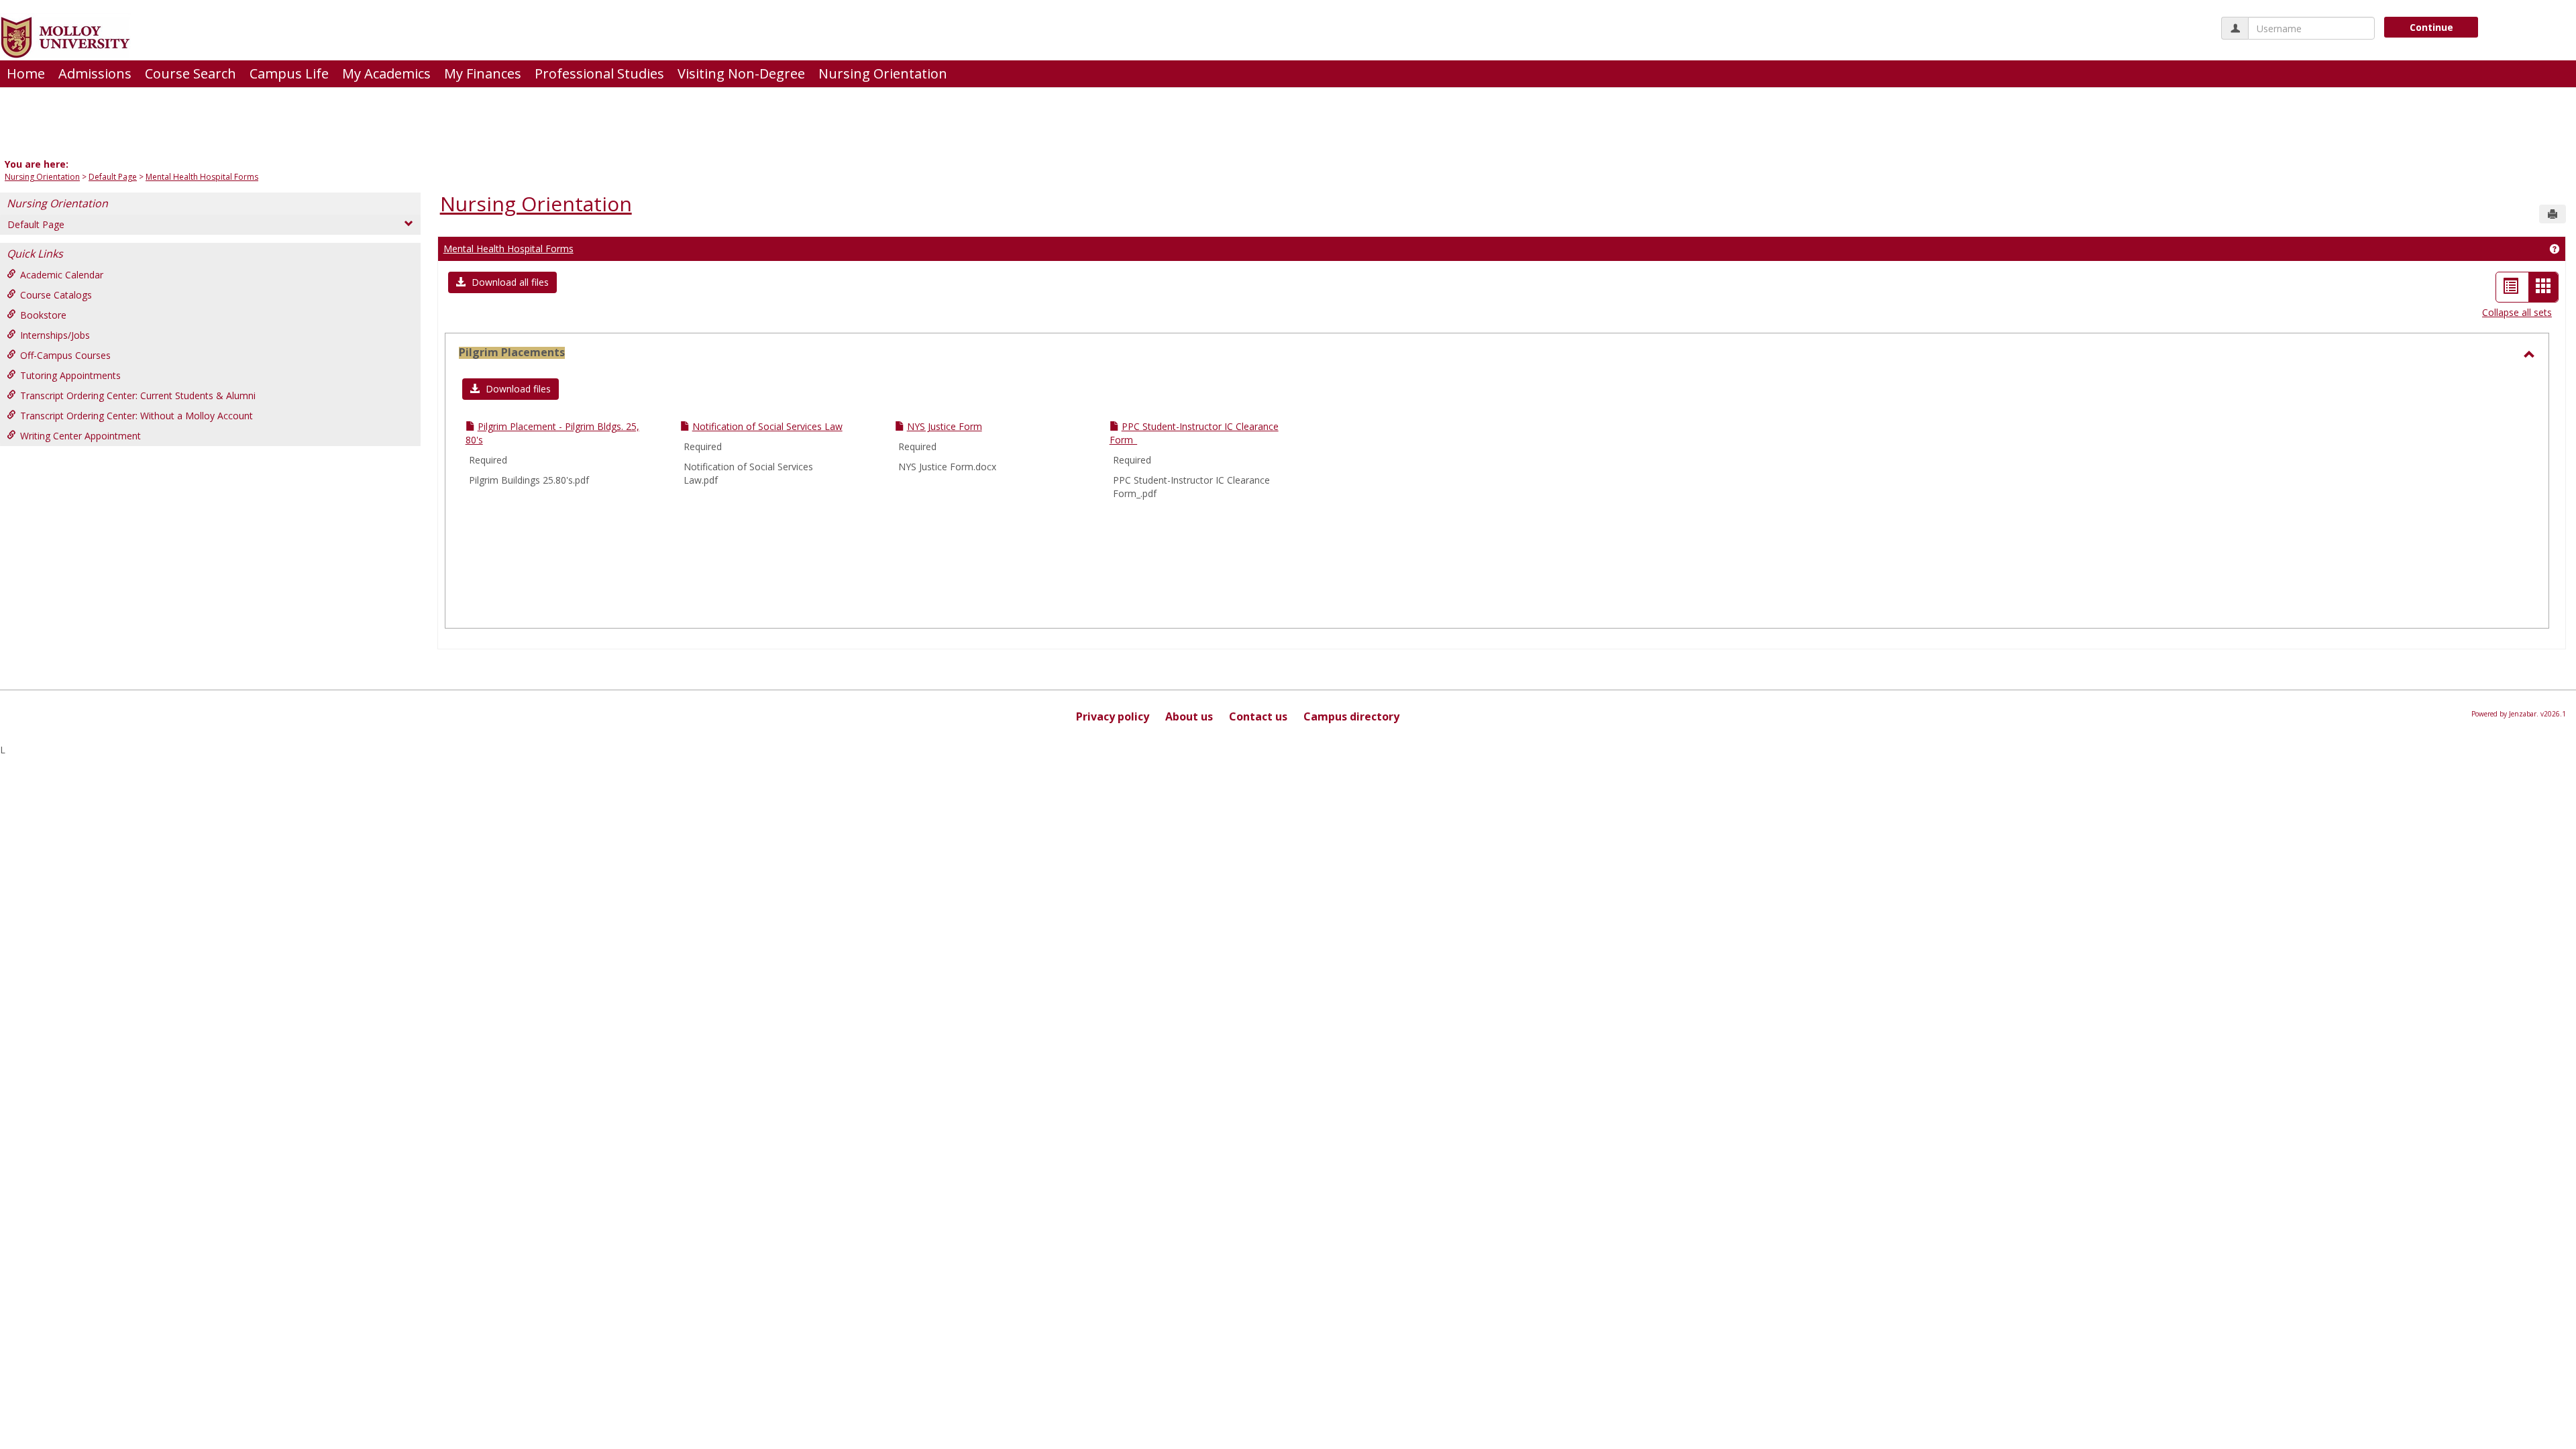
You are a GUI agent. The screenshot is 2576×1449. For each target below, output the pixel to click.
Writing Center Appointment (80, 436)
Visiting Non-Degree (741, 73)
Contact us (1258, 716)
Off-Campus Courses (65, 355)
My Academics (386, 73)
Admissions (95, 73)
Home (26, 73)
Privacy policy (1113, 716)
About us (1189, 716)
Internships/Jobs (55, 335)
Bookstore (43, 315)
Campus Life (289, 73)
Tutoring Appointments (70, 375)
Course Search (191, 73)
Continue (2431, 27)
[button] (502, 282)
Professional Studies (599, 73)
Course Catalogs (56, 295)
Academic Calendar (62, 275)
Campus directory (1351, 716)
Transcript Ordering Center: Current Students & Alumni (138, 395)
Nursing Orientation (883, 73)
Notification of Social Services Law (767, 426)
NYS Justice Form (945, 426)
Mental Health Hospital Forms (202, 177)
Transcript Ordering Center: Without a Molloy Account (137, 416)
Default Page (113, 177)
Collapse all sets (2517, 312)
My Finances (483, 73)
